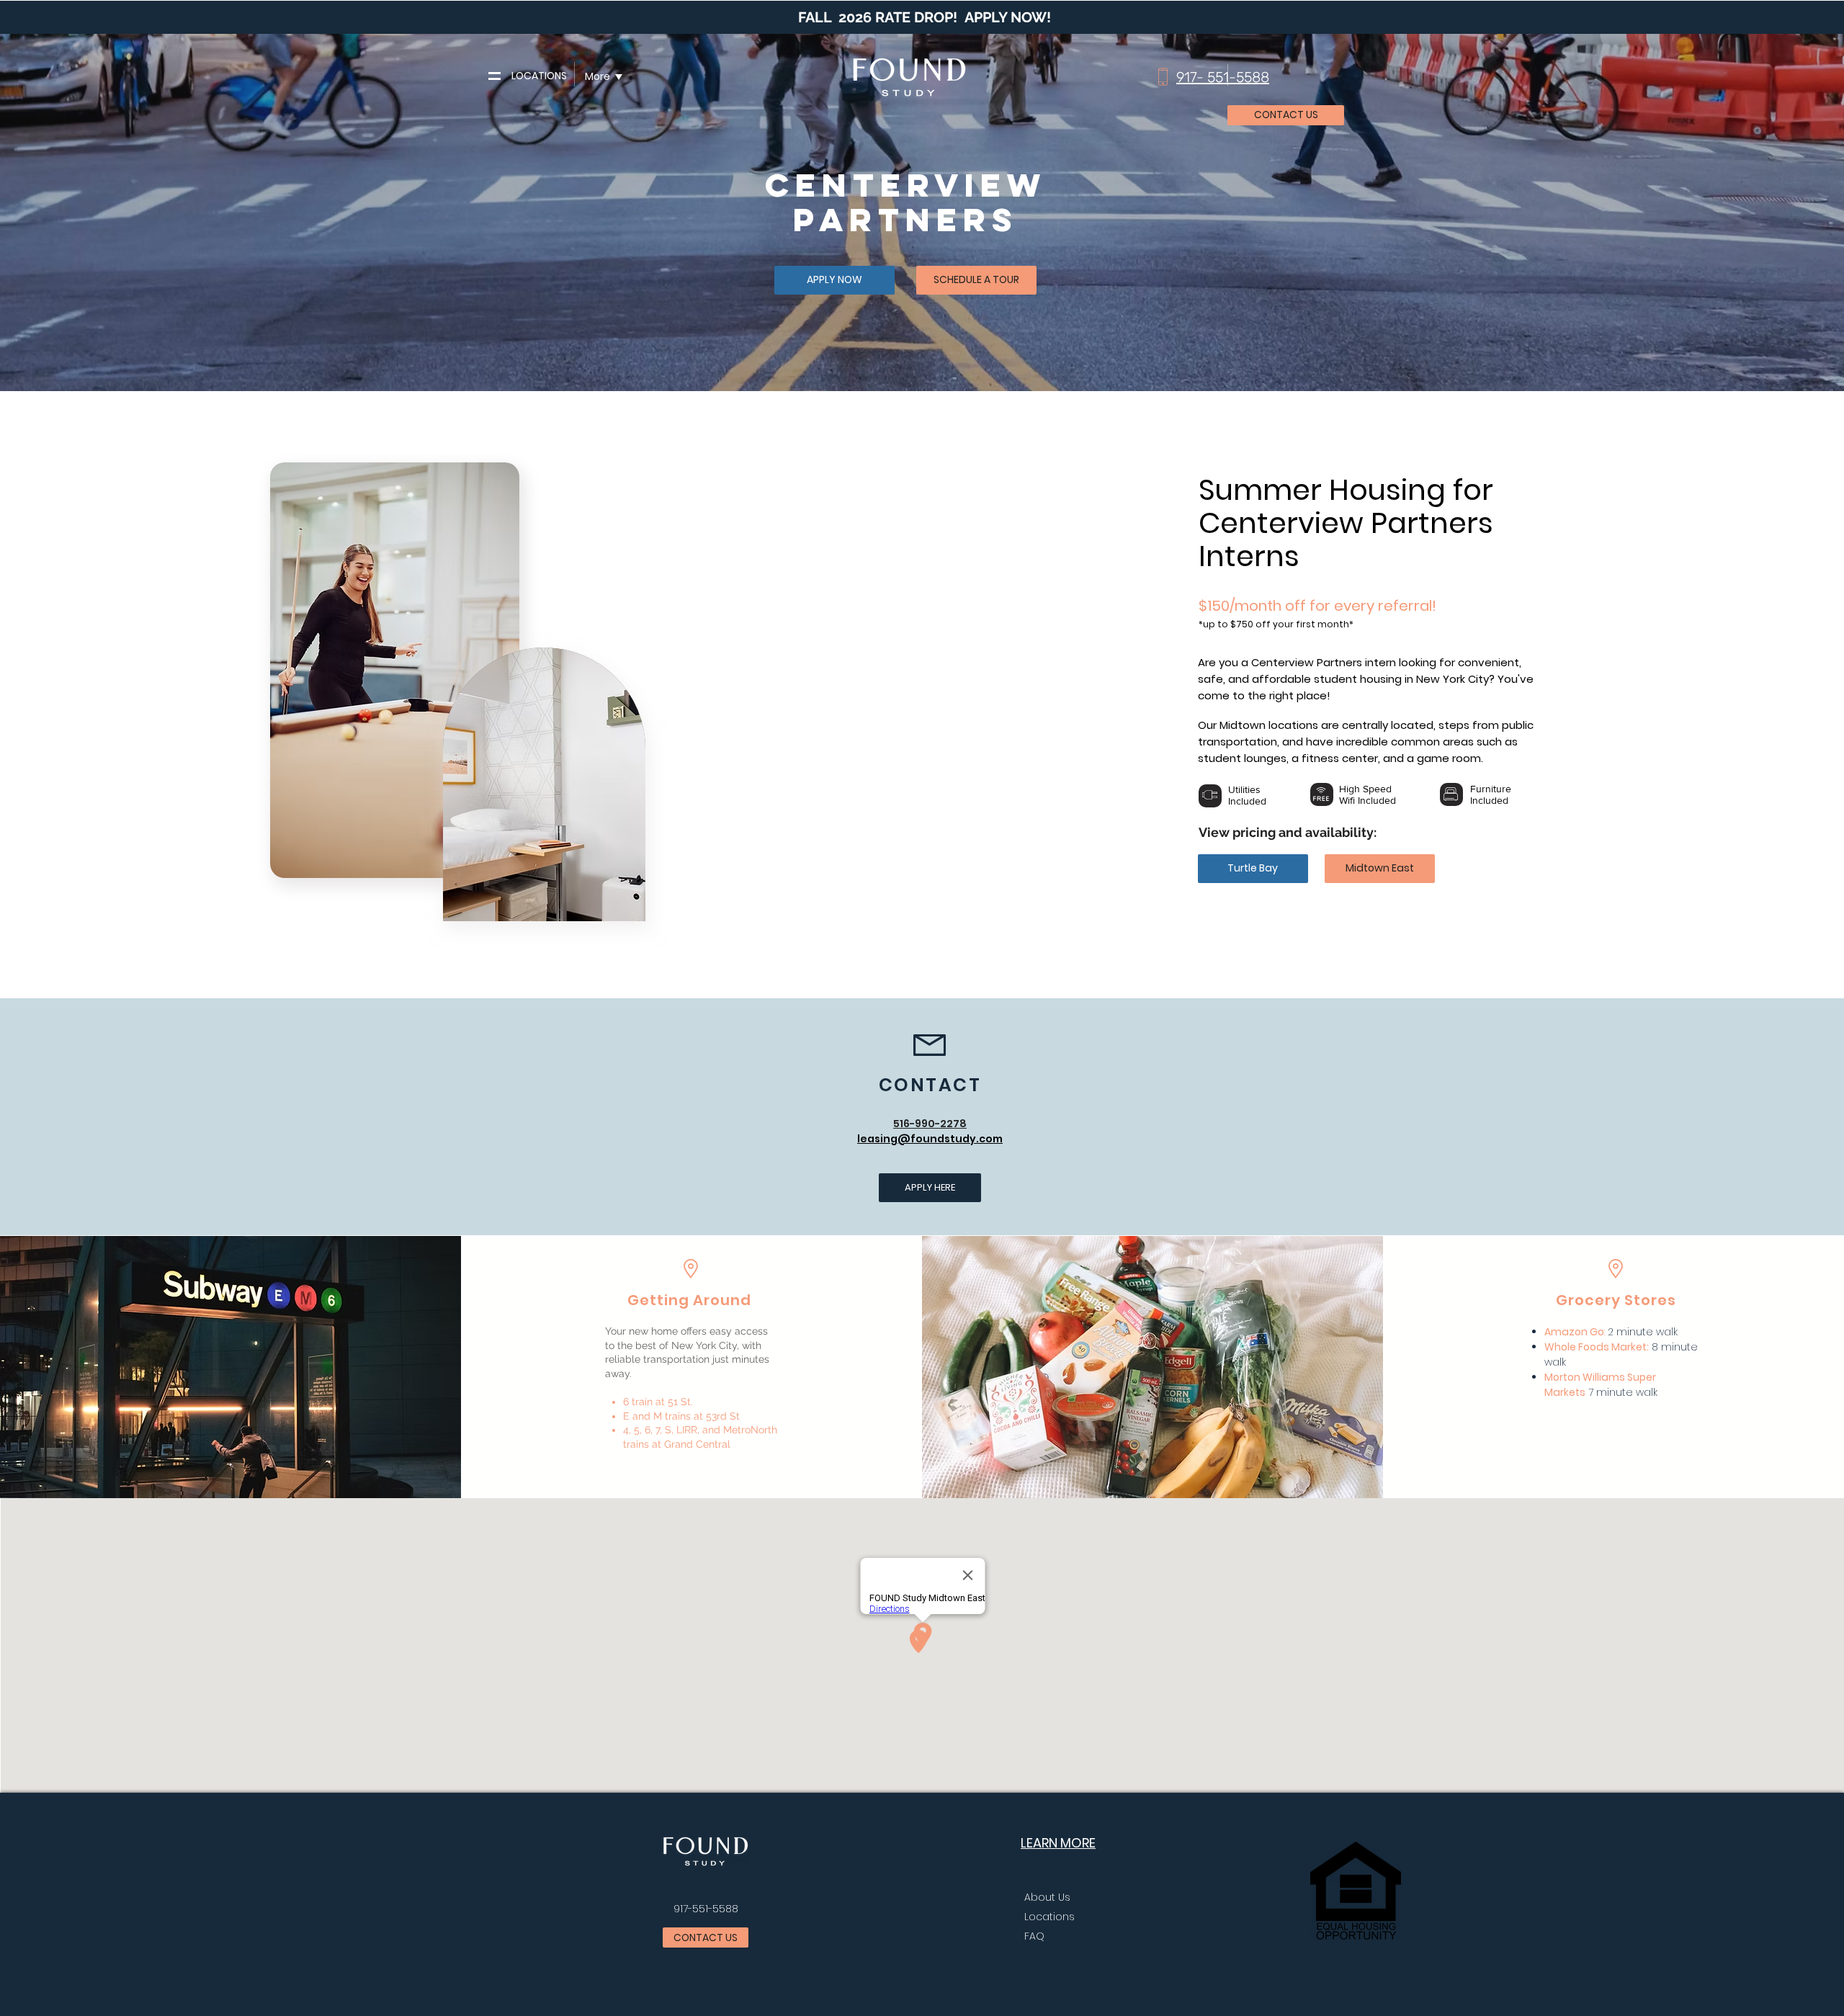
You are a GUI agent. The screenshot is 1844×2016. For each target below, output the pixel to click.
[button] (494, 76)
